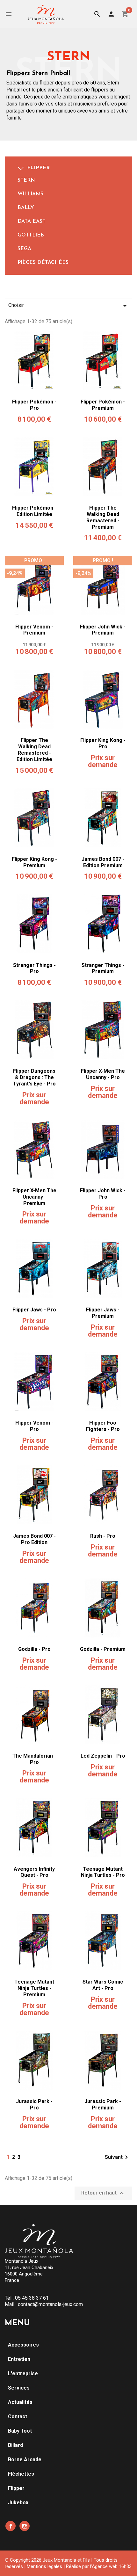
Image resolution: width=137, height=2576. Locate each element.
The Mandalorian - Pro (34, 1759)
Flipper (38, 168)
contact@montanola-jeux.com (50, 2304)
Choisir (68, 306)
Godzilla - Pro (34, 1649)
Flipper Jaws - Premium (103, 1313)
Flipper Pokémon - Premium (103, 405)
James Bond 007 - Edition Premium (103, 862)
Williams (30, 194)
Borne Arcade (25, 2460)
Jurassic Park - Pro (34, 2104)
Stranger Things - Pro (34, 968)
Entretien (19, 2359)
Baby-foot (20, 2431)
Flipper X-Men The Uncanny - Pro (103, 1074)
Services (19, 2388)
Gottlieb (31, 235)
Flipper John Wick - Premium (103, 630)
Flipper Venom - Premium (34, 630)
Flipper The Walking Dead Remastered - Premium (103, 517)
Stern (26, 180)
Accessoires (23, 2345)
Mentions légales (44, 2566)
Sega (24, 249)
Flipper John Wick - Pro (103, 1194)
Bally (26, 208)
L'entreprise (23, 2373)
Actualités (20, 2402)
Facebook (11, 2526)
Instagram (25, 2526)
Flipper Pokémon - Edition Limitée (34, 511)
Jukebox (18, 2503)
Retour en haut (103, 2193)
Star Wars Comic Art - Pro (103, 1985)
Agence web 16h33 (112, 2566)
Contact (18, 2416)
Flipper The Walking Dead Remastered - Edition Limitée (34, 750)
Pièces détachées (43, 263)
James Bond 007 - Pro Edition (34, 1539)
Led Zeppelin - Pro (103, 1756)
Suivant (118, 2157)
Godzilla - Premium (103, 1649)
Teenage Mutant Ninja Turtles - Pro (103, 1872)
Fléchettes (21, 2474)
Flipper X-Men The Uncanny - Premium (34, 1197)
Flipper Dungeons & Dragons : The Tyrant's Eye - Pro (34, 1077)
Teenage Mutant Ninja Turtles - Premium (34, 1988)
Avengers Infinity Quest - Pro (34, 1872)
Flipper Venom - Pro (34, 1426)
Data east (32, 221)
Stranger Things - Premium (103, 968)
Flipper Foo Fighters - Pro (103, 1426)
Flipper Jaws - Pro (34, 1310)
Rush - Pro (103, 1536)
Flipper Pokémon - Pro (34, 405)
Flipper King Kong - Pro (103, 743)
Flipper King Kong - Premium (34, 862)
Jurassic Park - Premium (103, 2104)
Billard (15, 2445)
